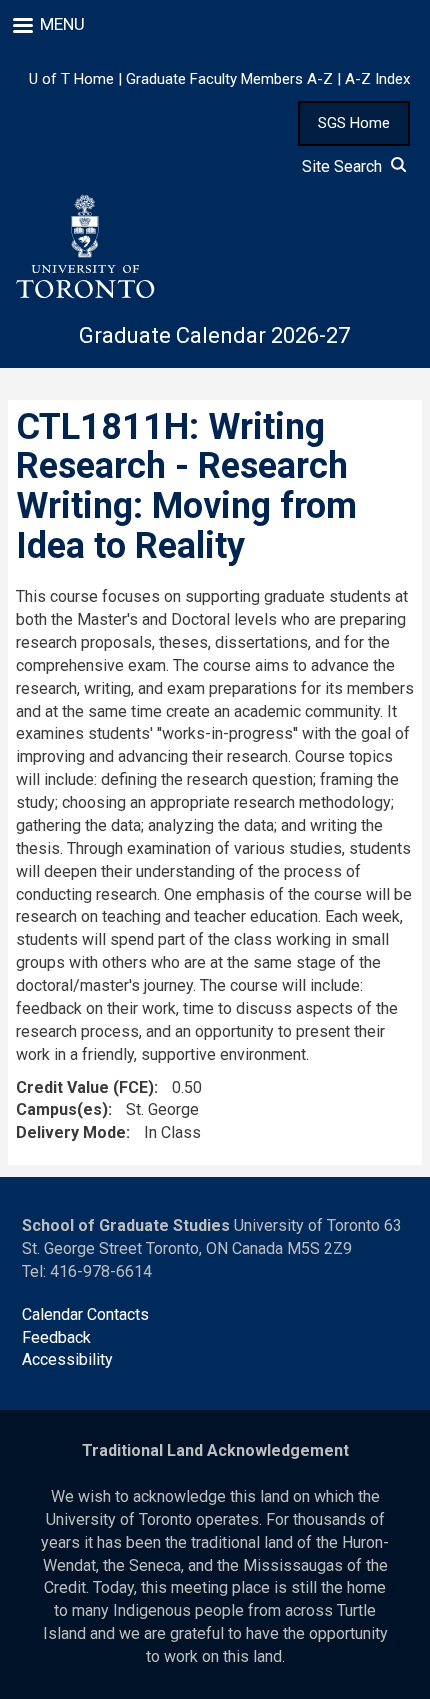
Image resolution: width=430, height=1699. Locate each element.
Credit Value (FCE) (85, 1087)
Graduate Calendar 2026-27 (214, 335)
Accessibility (67, 1359)
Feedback (56, 1337)
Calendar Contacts (85, 1314)
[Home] (84, 247)
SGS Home (354, 123)
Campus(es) (62, 1109)
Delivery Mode (71, 1132)
